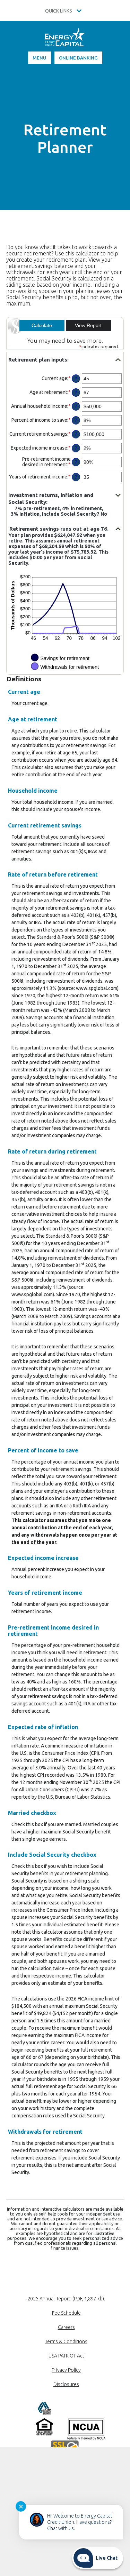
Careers (66, 2327)
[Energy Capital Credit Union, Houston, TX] (65, 40)
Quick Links (59, 11)
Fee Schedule (66, 2313)
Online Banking (78, 58)
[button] (65, 360)
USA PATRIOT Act (66, 2356)
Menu (39, 58)
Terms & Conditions (66, 2341)
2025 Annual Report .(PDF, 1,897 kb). (66, 2299)
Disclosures (66, 2384)
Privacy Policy (66, 2370)
